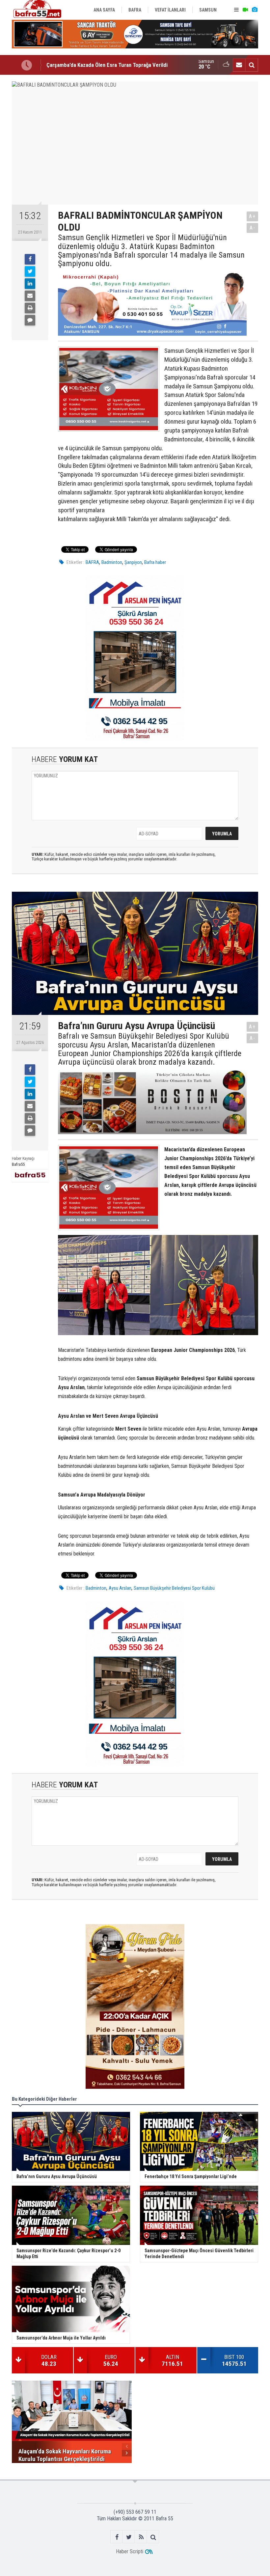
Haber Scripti (130, 2551)
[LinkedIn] (30, 284)
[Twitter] (30, 271)
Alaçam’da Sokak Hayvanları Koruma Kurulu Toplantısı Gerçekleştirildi (126, 65)
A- (253, 228)
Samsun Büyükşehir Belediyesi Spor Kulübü (174, 1588)
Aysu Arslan (120, 1588)
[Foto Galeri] (255, 10)
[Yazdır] (30, 308)
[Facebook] (30, 259)
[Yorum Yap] (30, 320)
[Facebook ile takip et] (117, 2537)
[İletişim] (239, 65)
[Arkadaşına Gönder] (30, 296)
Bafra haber (155, 562)
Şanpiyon (133, 562)
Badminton (112, 562)
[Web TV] (245, 10)
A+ (252, 216)
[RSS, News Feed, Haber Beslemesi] (141, 2537)
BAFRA (92, 562)
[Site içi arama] (252, 65)
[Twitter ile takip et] (129, 2537)
